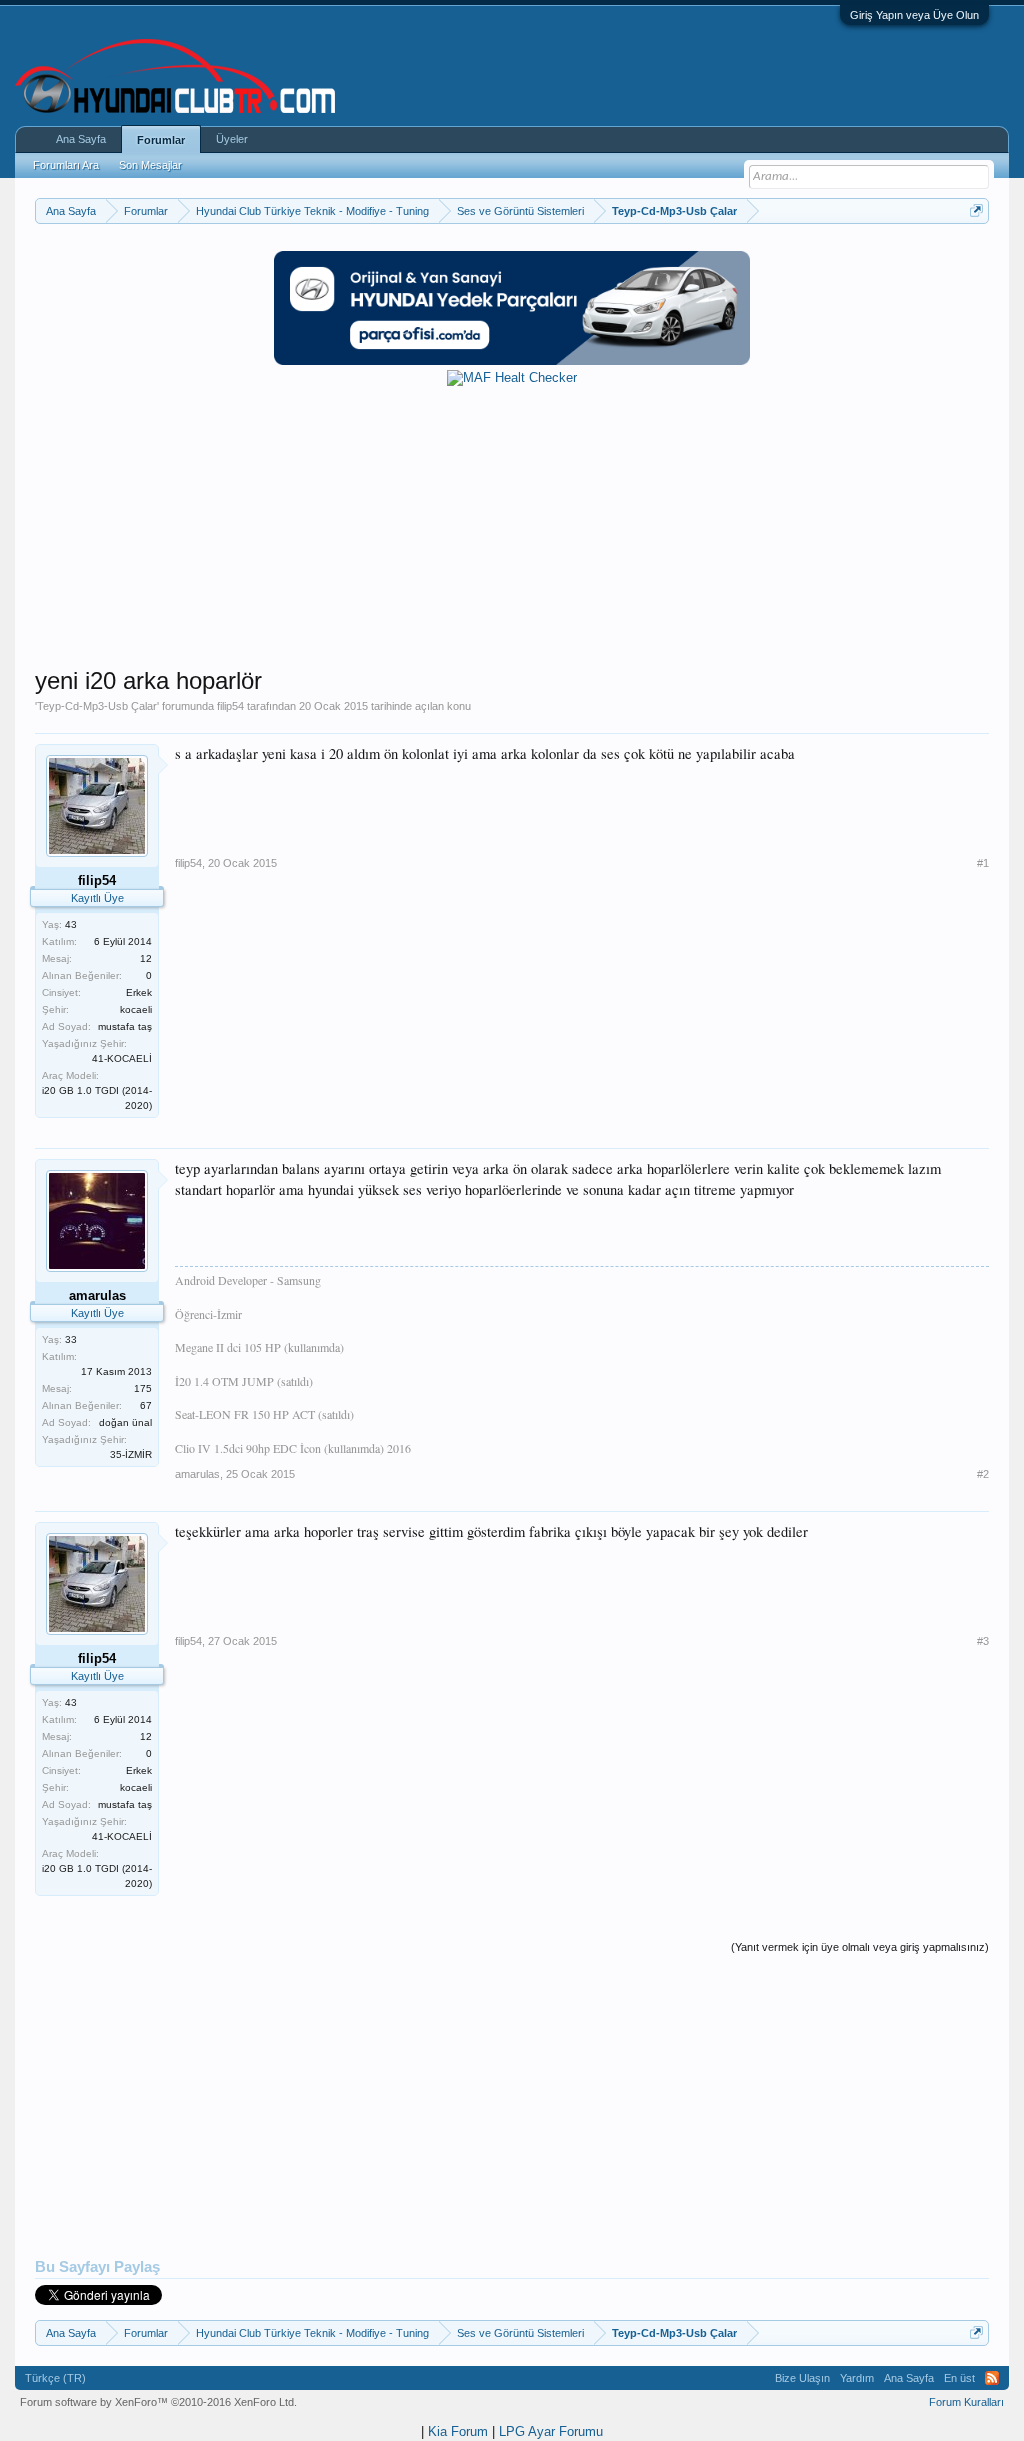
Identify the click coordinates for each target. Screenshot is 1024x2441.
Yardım (857, 2378)
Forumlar (161, 140)
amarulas (197, 1474)
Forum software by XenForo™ (158, 2402)
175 (143, 1388)
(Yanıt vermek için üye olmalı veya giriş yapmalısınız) (860, 1947)
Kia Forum (458, 2431)
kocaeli (136, 1009)
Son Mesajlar (150, 165)
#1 (983, 863)
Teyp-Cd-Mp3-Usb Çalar (97, 706)
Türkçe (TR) (55, 2378)
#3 (983, 1641)
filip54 (230, 706)
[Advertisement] (512, 526)
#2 (983, 1474)
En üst (959, 2378)
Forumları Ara (66, 165)
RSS (992, 2378)
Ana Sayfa (81, 139)
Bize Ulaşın (802, 2378)
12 (146, 958)
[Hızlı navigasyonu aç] (976, 210)
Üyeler (232, 139)
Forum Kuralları (966, 2402)
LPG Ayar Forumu (551, 2431)
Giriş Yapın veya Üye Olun (914, 15)
